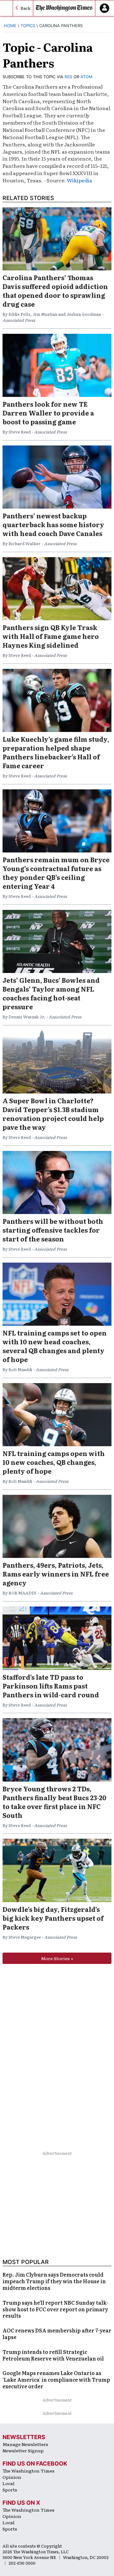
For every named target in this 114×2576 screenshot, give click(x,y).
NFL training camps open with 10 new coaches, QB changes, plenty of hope (54, 1462)
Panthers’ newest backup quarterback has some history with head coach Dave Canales (53, 524)
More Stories (55, 1958)
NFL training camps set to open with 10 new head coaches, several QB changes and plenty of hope (55, 1346)
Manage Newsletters (25, 2444)
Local (9, 2483)
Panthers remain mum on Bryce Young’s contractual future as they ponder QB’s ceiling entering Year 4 (56, 873)
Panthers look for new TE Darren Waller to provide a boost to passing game (48, 413)
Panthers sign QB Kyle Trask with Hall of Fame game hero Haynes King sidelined (51, 636)
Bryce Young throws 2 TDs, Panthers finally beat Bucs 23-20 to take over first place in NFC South (54, 1802)
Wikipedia (79, 180)
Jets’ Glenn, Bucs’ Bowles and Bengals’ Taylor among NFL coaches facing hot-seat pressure (51, 993)
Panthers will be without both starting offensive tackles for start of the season (53, 1230)
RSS (68, 77)
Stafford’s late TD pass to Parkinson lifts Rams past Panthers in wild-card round (51, 1686)
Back (25, 8)
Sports (10, 2490)
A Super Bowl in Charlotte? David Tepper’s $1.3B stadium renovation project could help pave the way (53, 1114)
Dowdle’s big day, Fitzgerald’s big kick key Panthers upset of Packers (53, 1918)
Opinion (12, 2477)
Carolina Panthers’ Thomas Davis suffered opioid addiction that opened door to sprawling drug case (55, 291)
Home (10, 26)
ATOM (86, 77)
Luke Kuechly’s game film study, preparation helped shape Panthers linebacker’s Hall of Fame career (56, 752)
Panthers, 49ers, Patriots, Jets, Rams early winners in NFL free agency (56, 1574)
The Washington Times (28, 2471)
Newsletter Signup (23, 2450)
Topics (28, 26)
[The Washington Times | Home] (64, 8)
